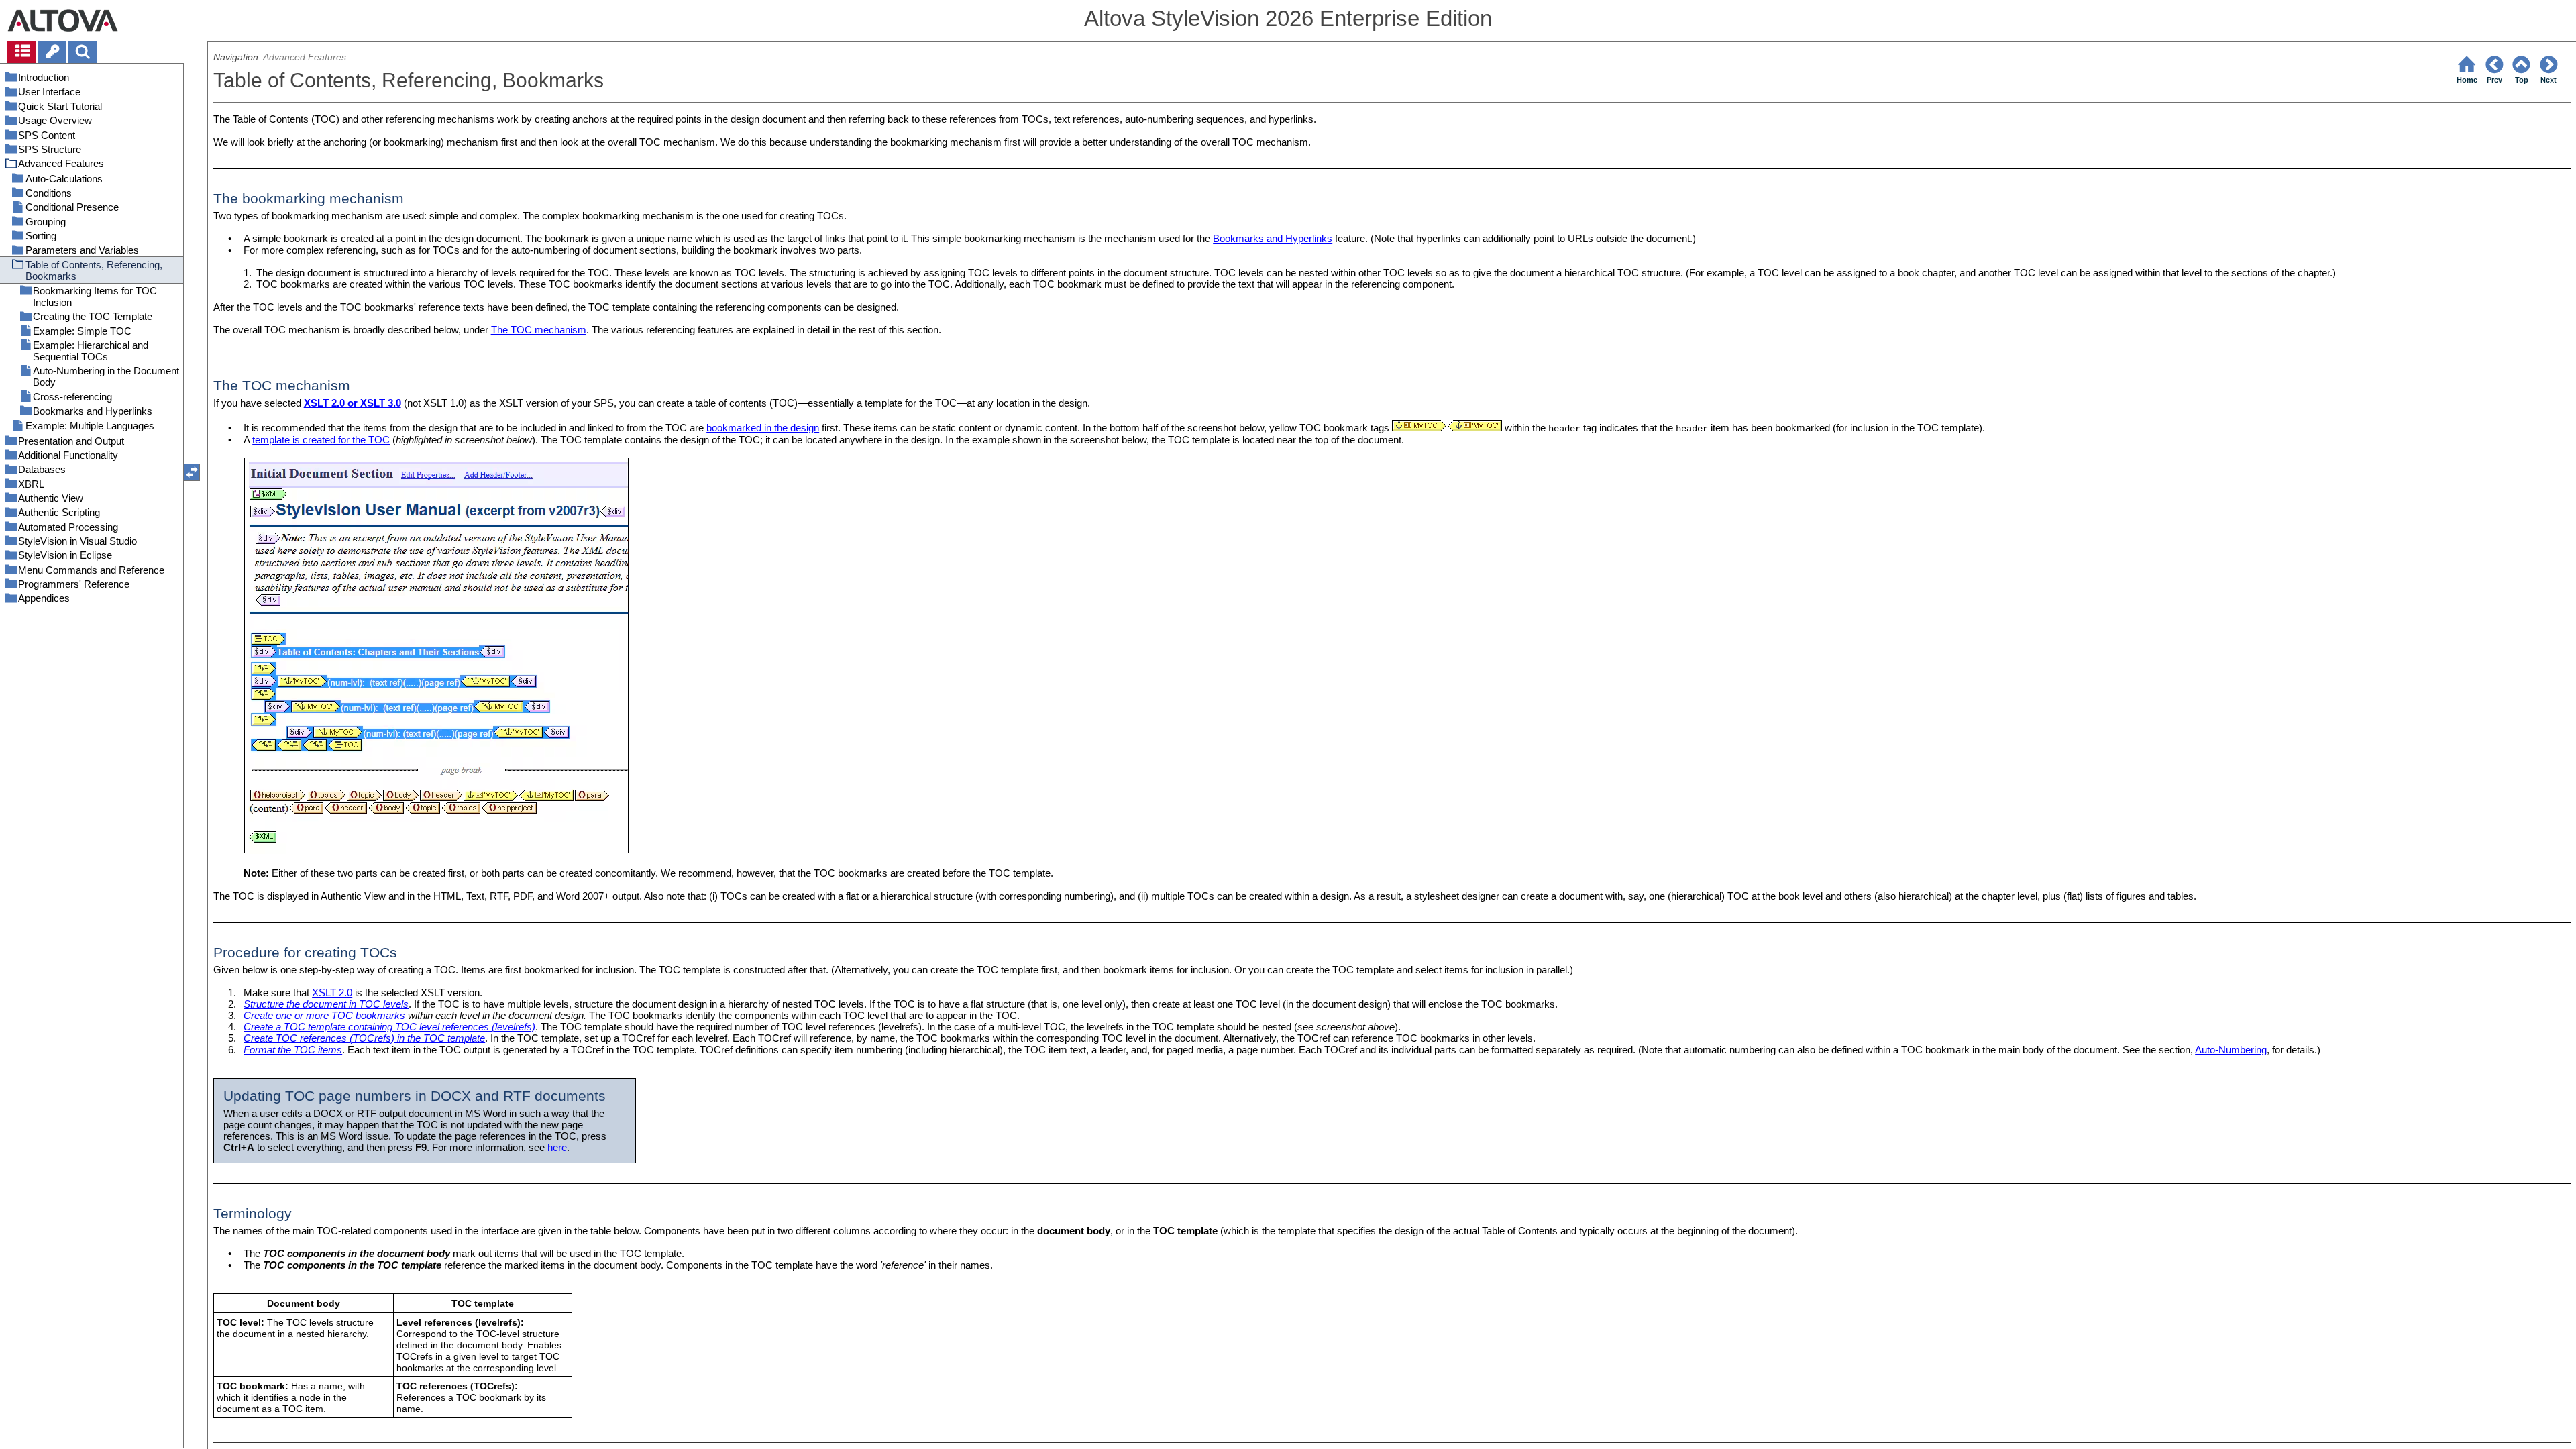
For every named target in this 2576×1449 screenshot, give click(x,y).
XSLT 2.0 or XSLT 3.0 (353, 403)
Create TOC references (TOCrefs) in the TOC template (364, 1038)
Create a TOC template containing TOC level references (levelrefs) (389, 1027)
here (557, 1147)
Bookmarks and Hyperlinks (1273, 238)
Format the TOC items (293, 1050)
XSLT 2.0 (332, 992)
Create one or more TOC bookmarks (324, 1015)
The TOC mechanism (539, 330)
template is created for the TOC (321, 440)
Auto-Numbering (2231, 1050)
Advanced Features (305, 57)
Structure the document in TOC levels (326, 1004)
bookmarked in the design (763, 428)
